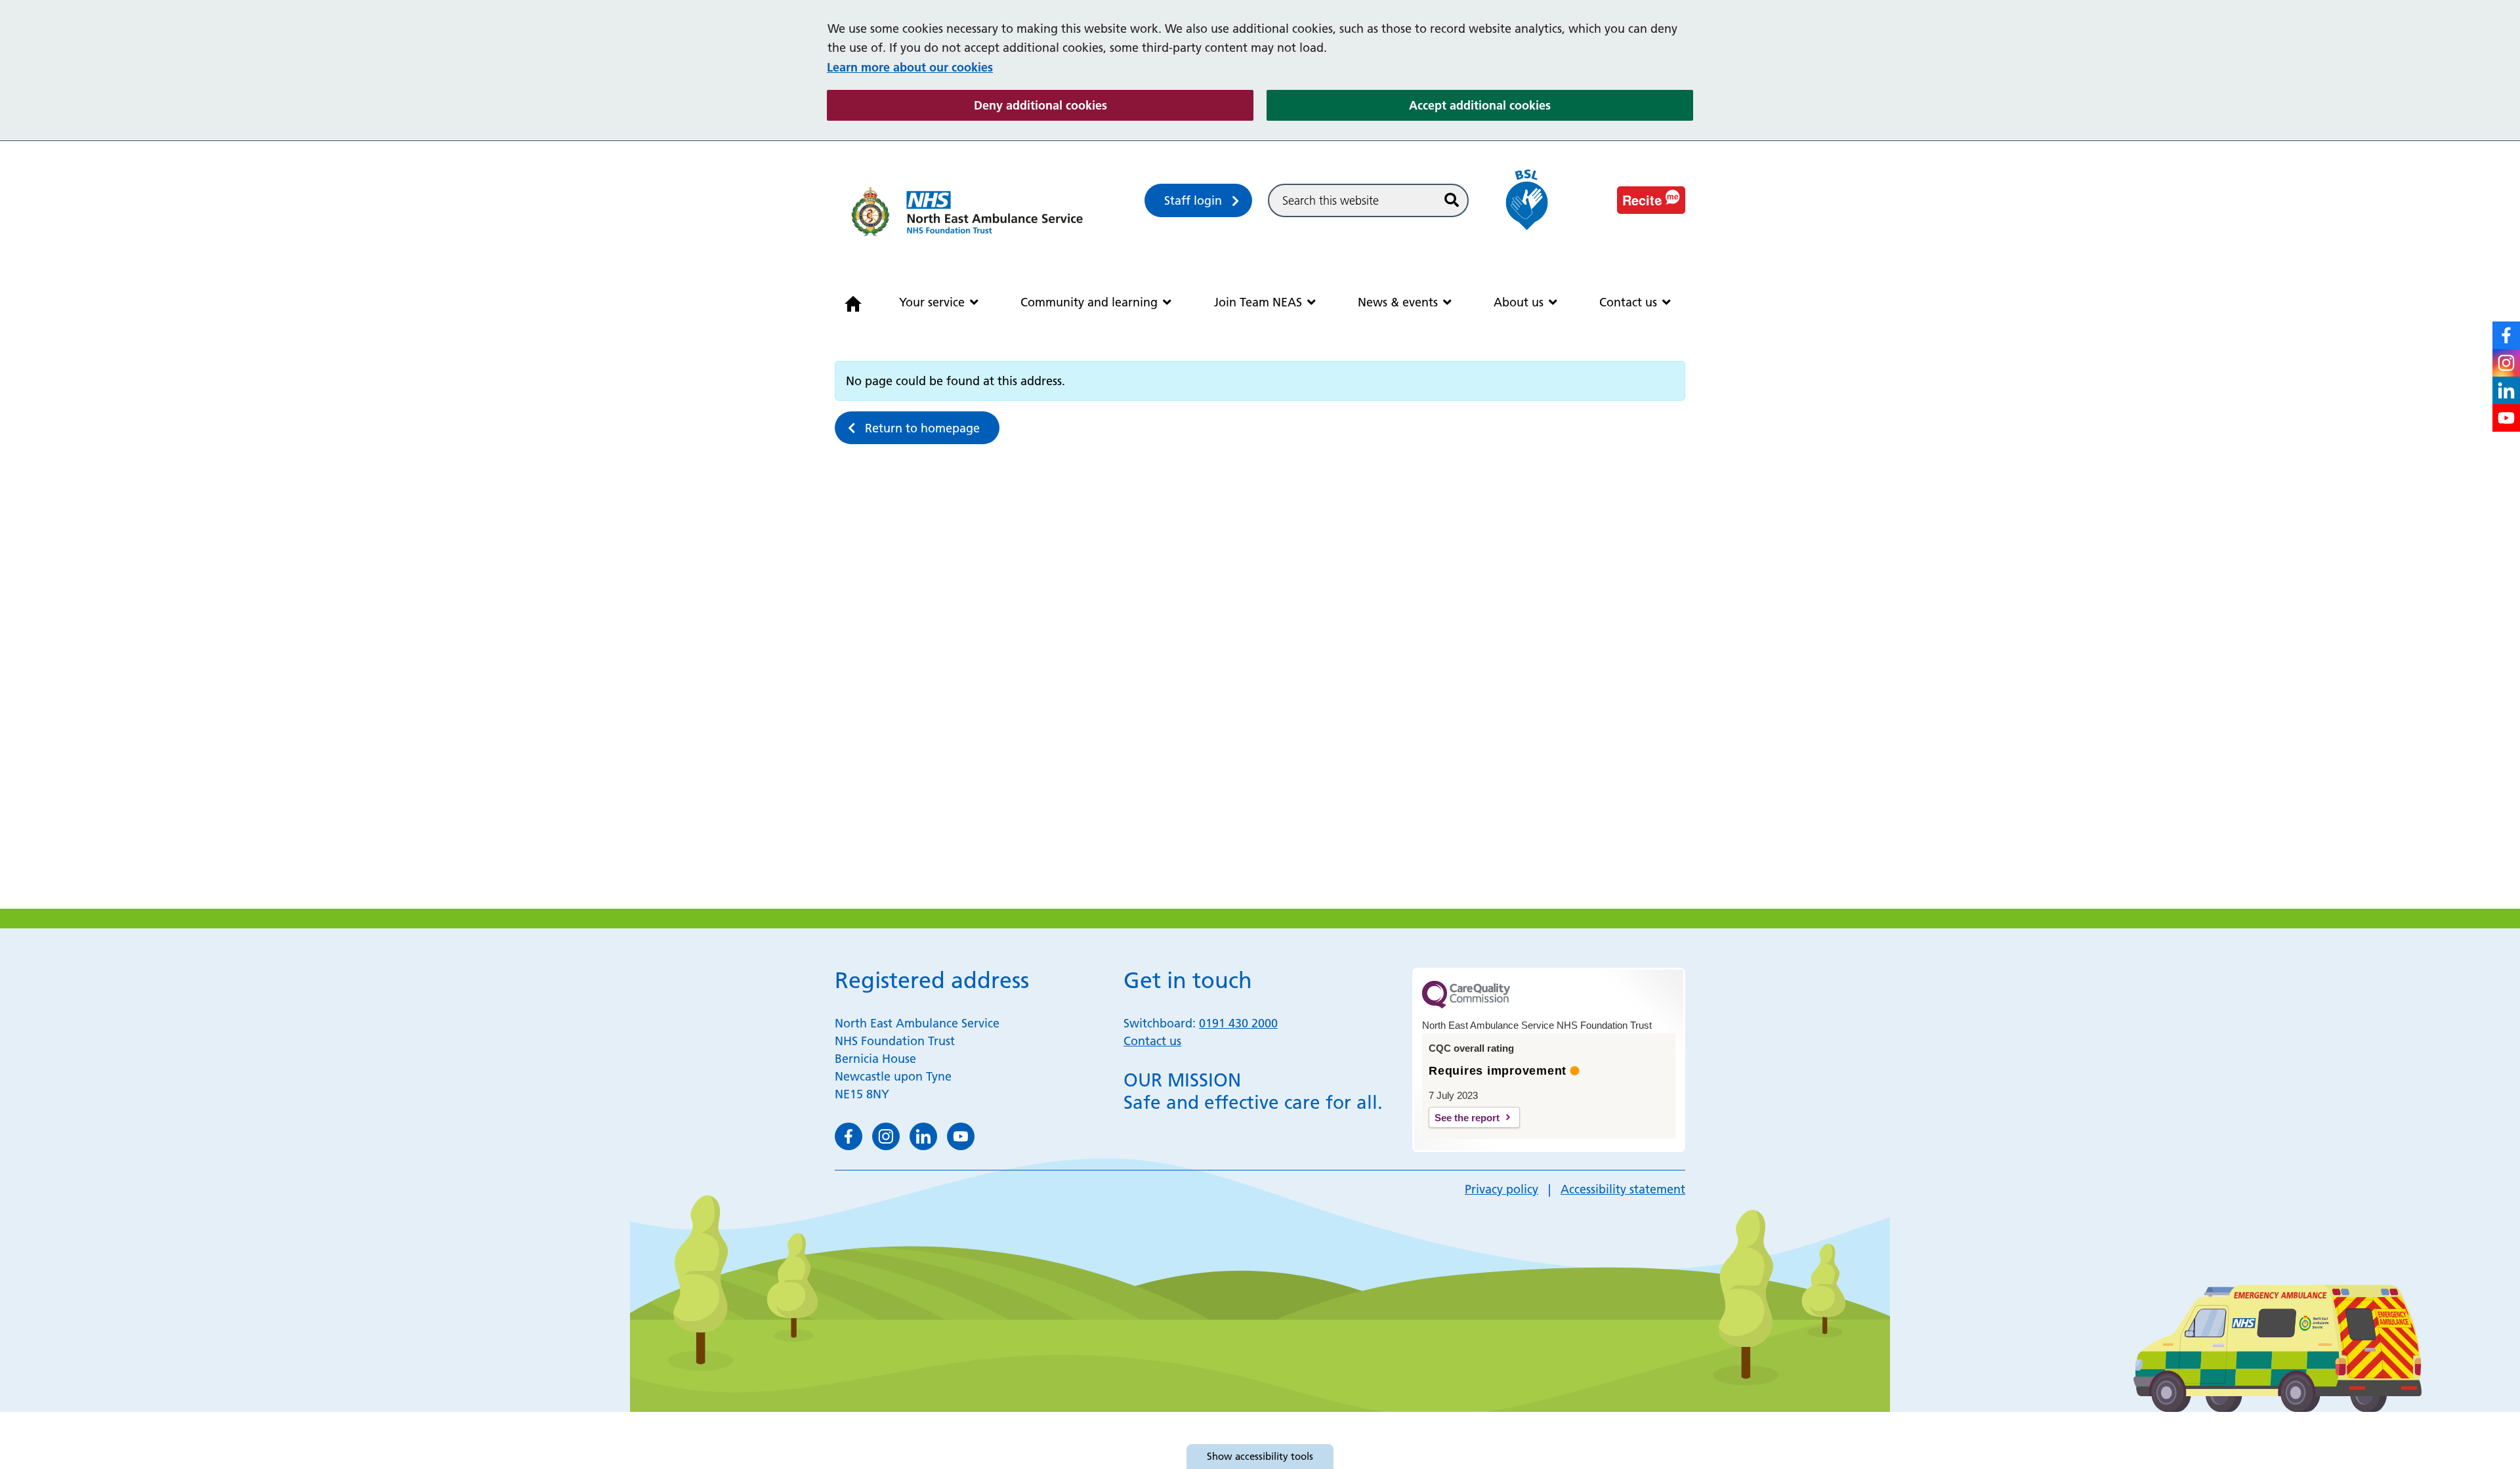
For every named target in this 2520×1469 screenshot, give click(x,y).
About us (1519, 302)
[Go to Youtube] (2506, 418)
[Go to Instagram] (2506, 363)
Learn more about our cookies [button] (910, 67)
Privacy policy (1501, 1189)
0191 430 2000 (1238, 1023)
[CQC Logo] (1466, 1005)
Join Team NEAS (1258, 302)
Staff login (1193, 200)
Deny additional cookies (1114, 105)
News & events (1398, 302)
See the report (1467, 1118)
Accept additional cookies (1551, 105)
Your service (932, 302)
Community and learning (1089, 302)
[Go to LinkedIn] (2506, 390)
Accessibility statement (1623, 1189)
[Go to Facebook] (2506, 335)
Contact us (1628, 302)
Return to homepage (922, 428)
